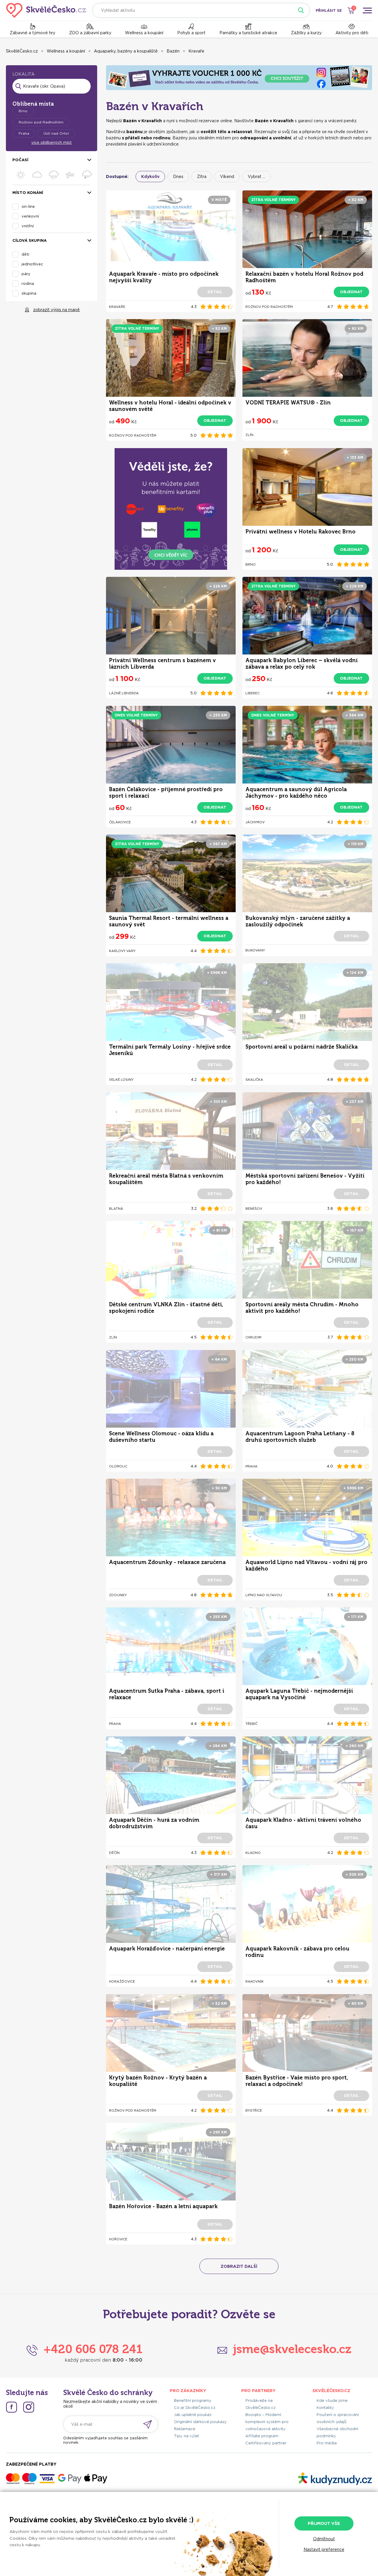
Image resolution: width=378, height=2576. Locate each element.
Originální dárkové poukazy (200, 2422)
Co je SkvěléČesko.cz (195, 2408)
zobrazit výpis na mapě (56, 310)
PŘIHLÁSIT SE (329, 10)
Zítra (202, 177)
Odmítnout (324, 2539)
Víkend (227, 177)
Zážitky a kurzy (306, 33)
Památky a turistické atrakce (248, 33)
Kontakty (325, 2408)
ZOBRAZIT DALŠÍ (239, 2266)
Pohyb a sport (191, 33)
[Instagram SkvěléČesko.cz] (29, 2407)
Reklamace (185, 2429)
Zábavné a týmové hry (32, 33)
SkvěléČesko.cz (22, 51)
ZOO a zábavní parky (90, 33)
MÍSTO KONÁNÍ (28, 193)
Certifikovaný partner (266, 2443)
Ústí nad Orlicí (56, 133)
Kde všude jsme (332, 2400)
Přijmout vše (324, 2523)
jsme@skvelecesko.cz (292, 2349)
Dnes (178, 177)
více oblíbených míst (52, 142)
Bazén (173, 51)
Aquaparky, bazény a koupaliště (126, 51)
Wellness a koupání (144, 33)
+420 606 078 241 (93, 2349)
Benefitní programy (193, 2400)
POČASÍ (20, 160)
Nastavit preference (324, 2549)
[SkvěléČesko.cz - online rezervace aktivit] (46, 10)
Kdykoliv (150, 177)
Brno (23, 111)
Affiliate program (262, 2436)
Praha (24, 133)
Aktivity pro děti (352, 33)
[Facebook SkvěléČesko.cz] (12, 2407)
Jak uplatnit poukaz (193, 2415)
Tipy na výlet (186, 2436)
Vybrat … (256, 177)
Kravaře (196, 51)
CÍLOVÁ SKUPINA (30, 240)
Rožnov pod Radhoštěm (41, 122)
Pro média (327, 2443)
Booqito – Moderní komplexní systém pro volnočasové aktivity (267, 2422)
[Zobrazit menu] (367, 10)
